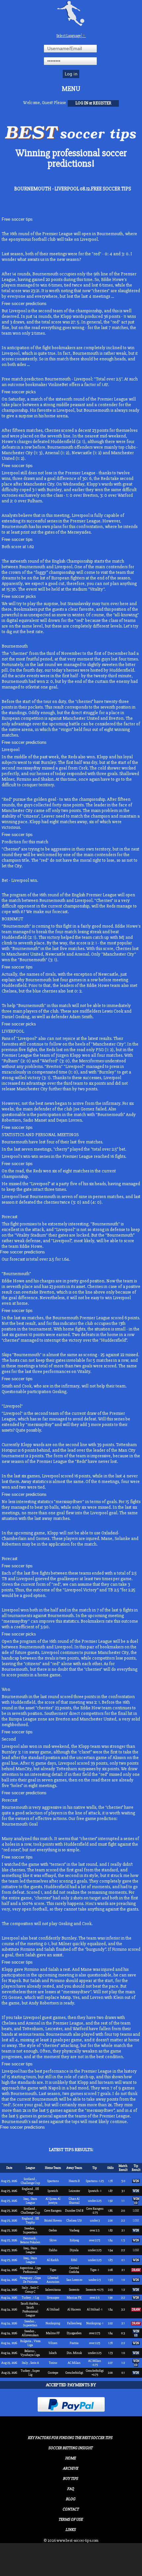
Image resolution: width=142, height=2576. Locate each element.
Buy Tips (70, 2479)
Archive (70, 2468)
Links (71, 2530)
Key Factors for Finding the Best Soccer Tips (70, 2438)
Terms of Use (71, 2520)
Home (70, 2458)
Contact (71, 2509)
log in (82, 103)
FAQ (71, 2489)
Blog (71, 2499)
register (102, 103)
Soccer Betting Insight (70, 2448)
